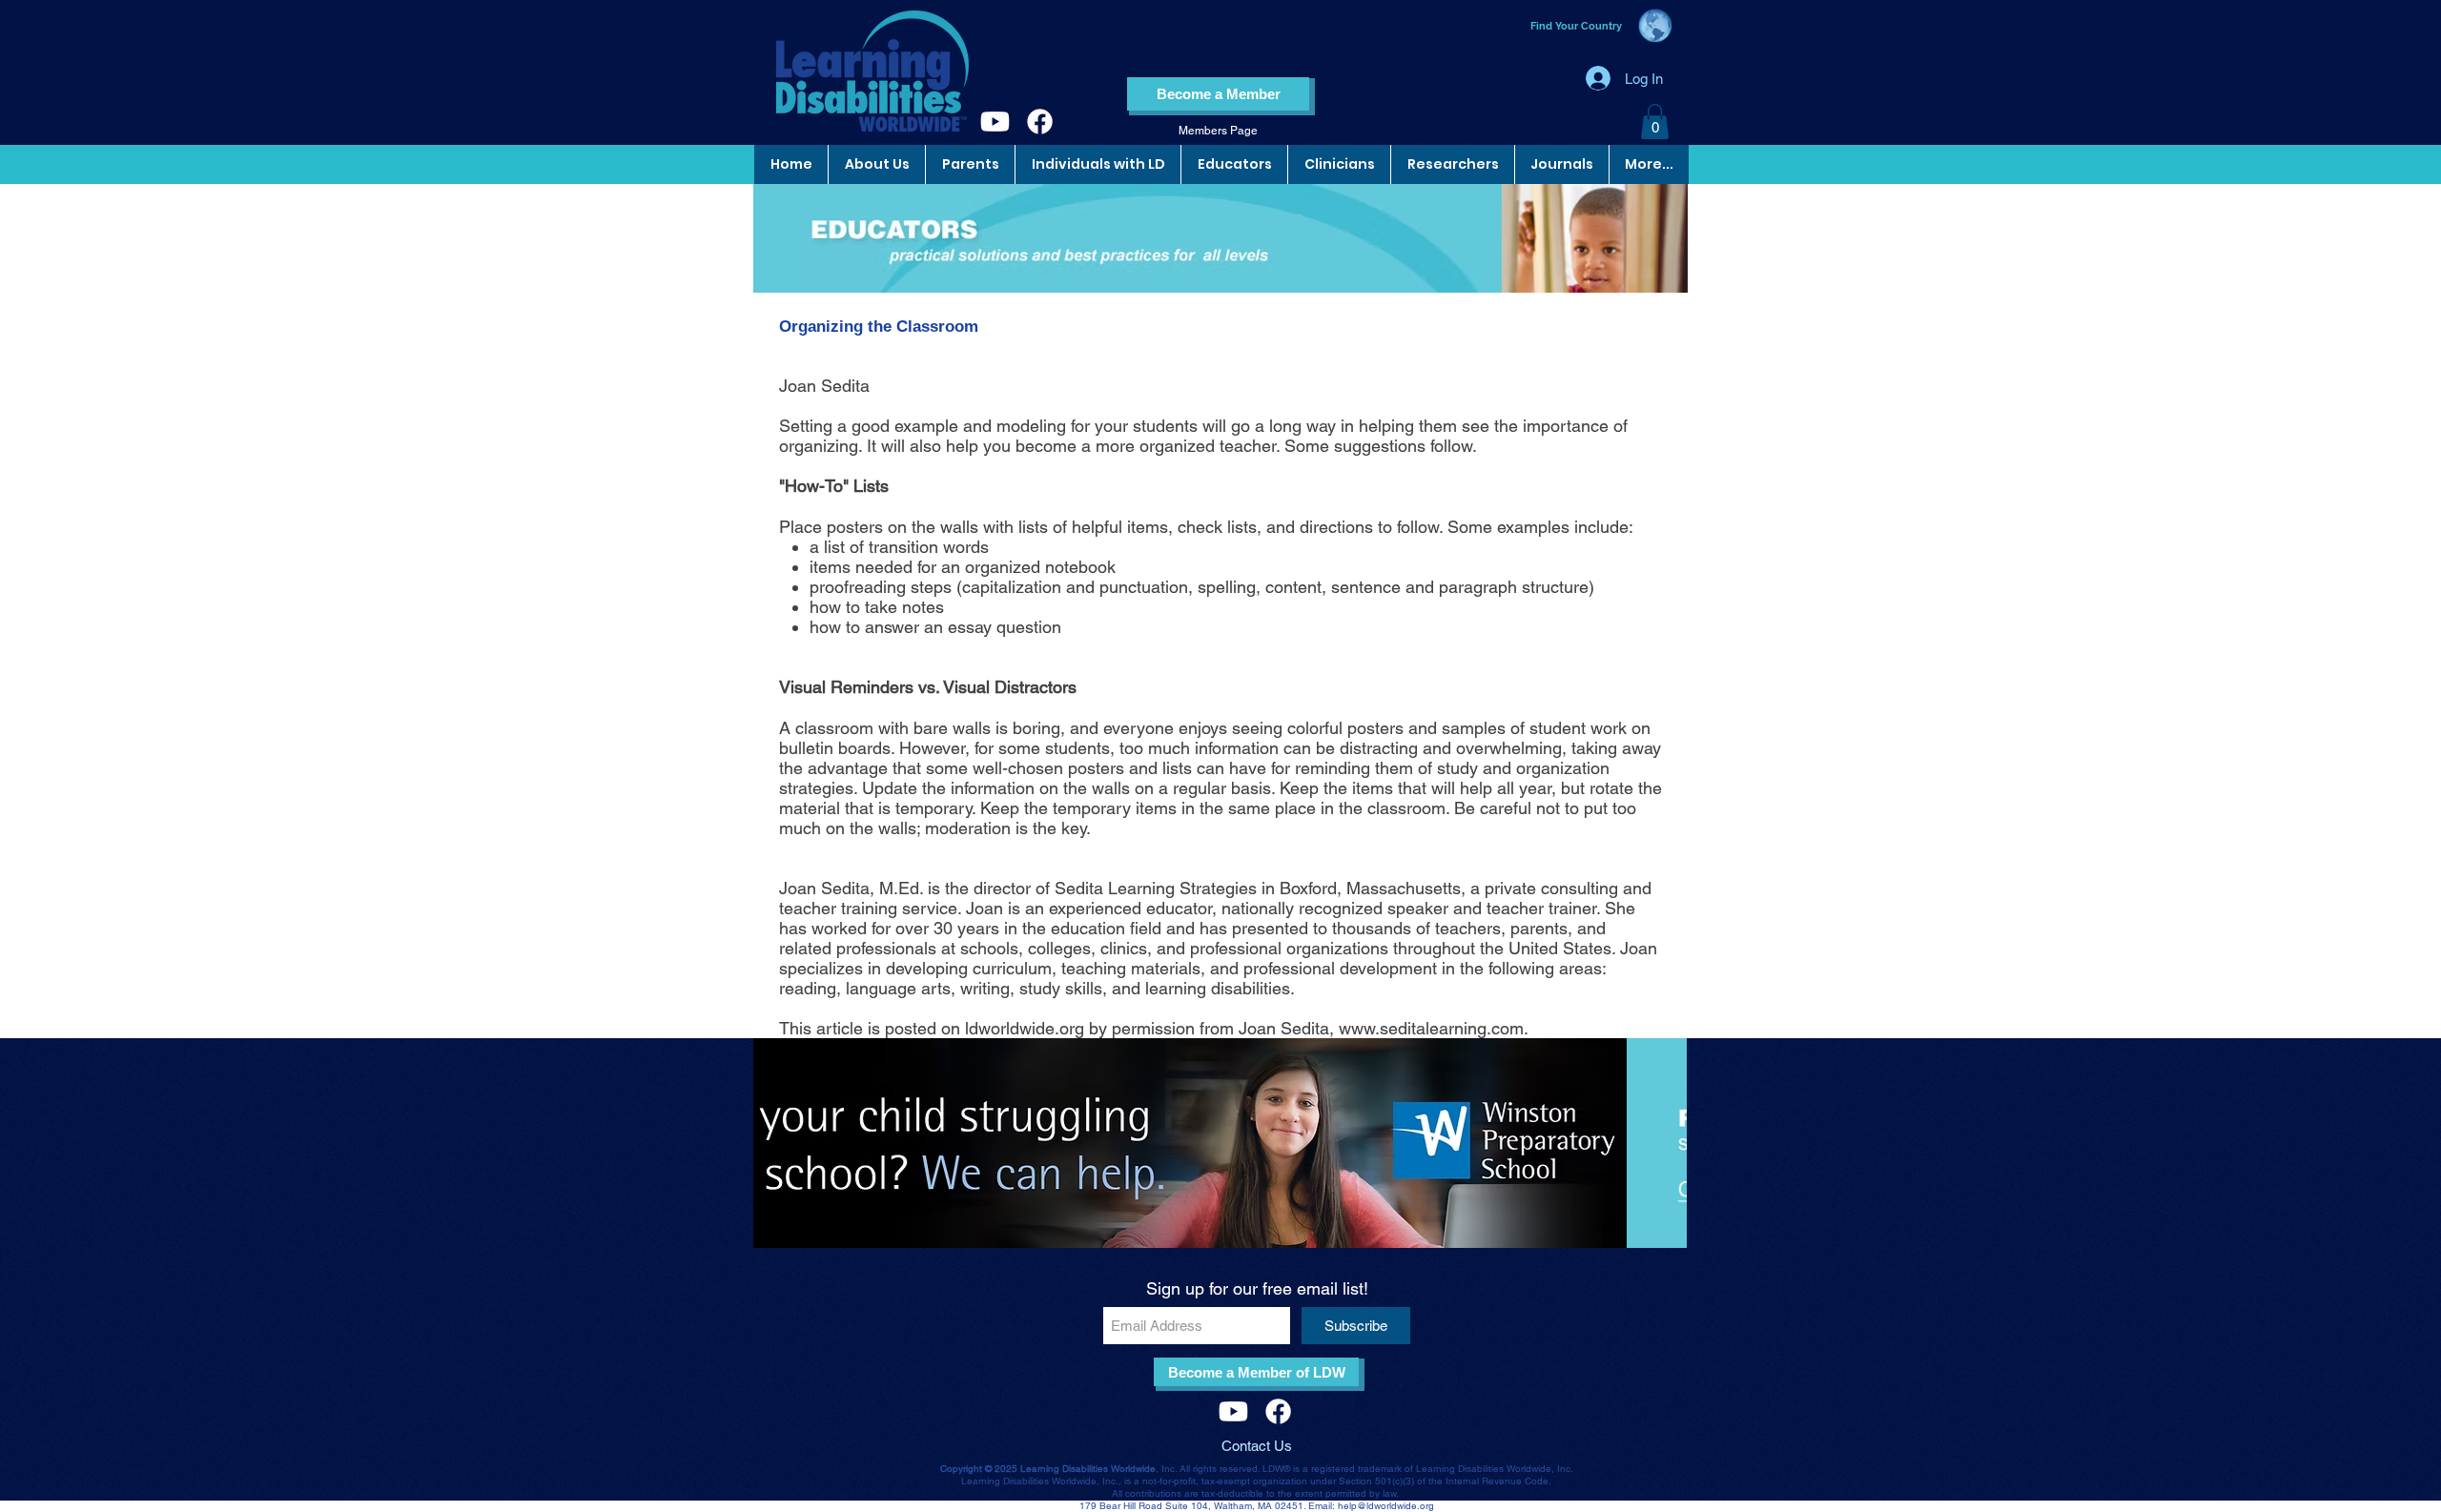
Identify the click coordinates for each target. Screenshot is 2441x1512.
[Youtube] (995, 122)
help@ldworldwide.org (1386, 1506)
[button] (1655, 122)
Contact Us (1257, 1446)
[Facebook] (1040, 122)
